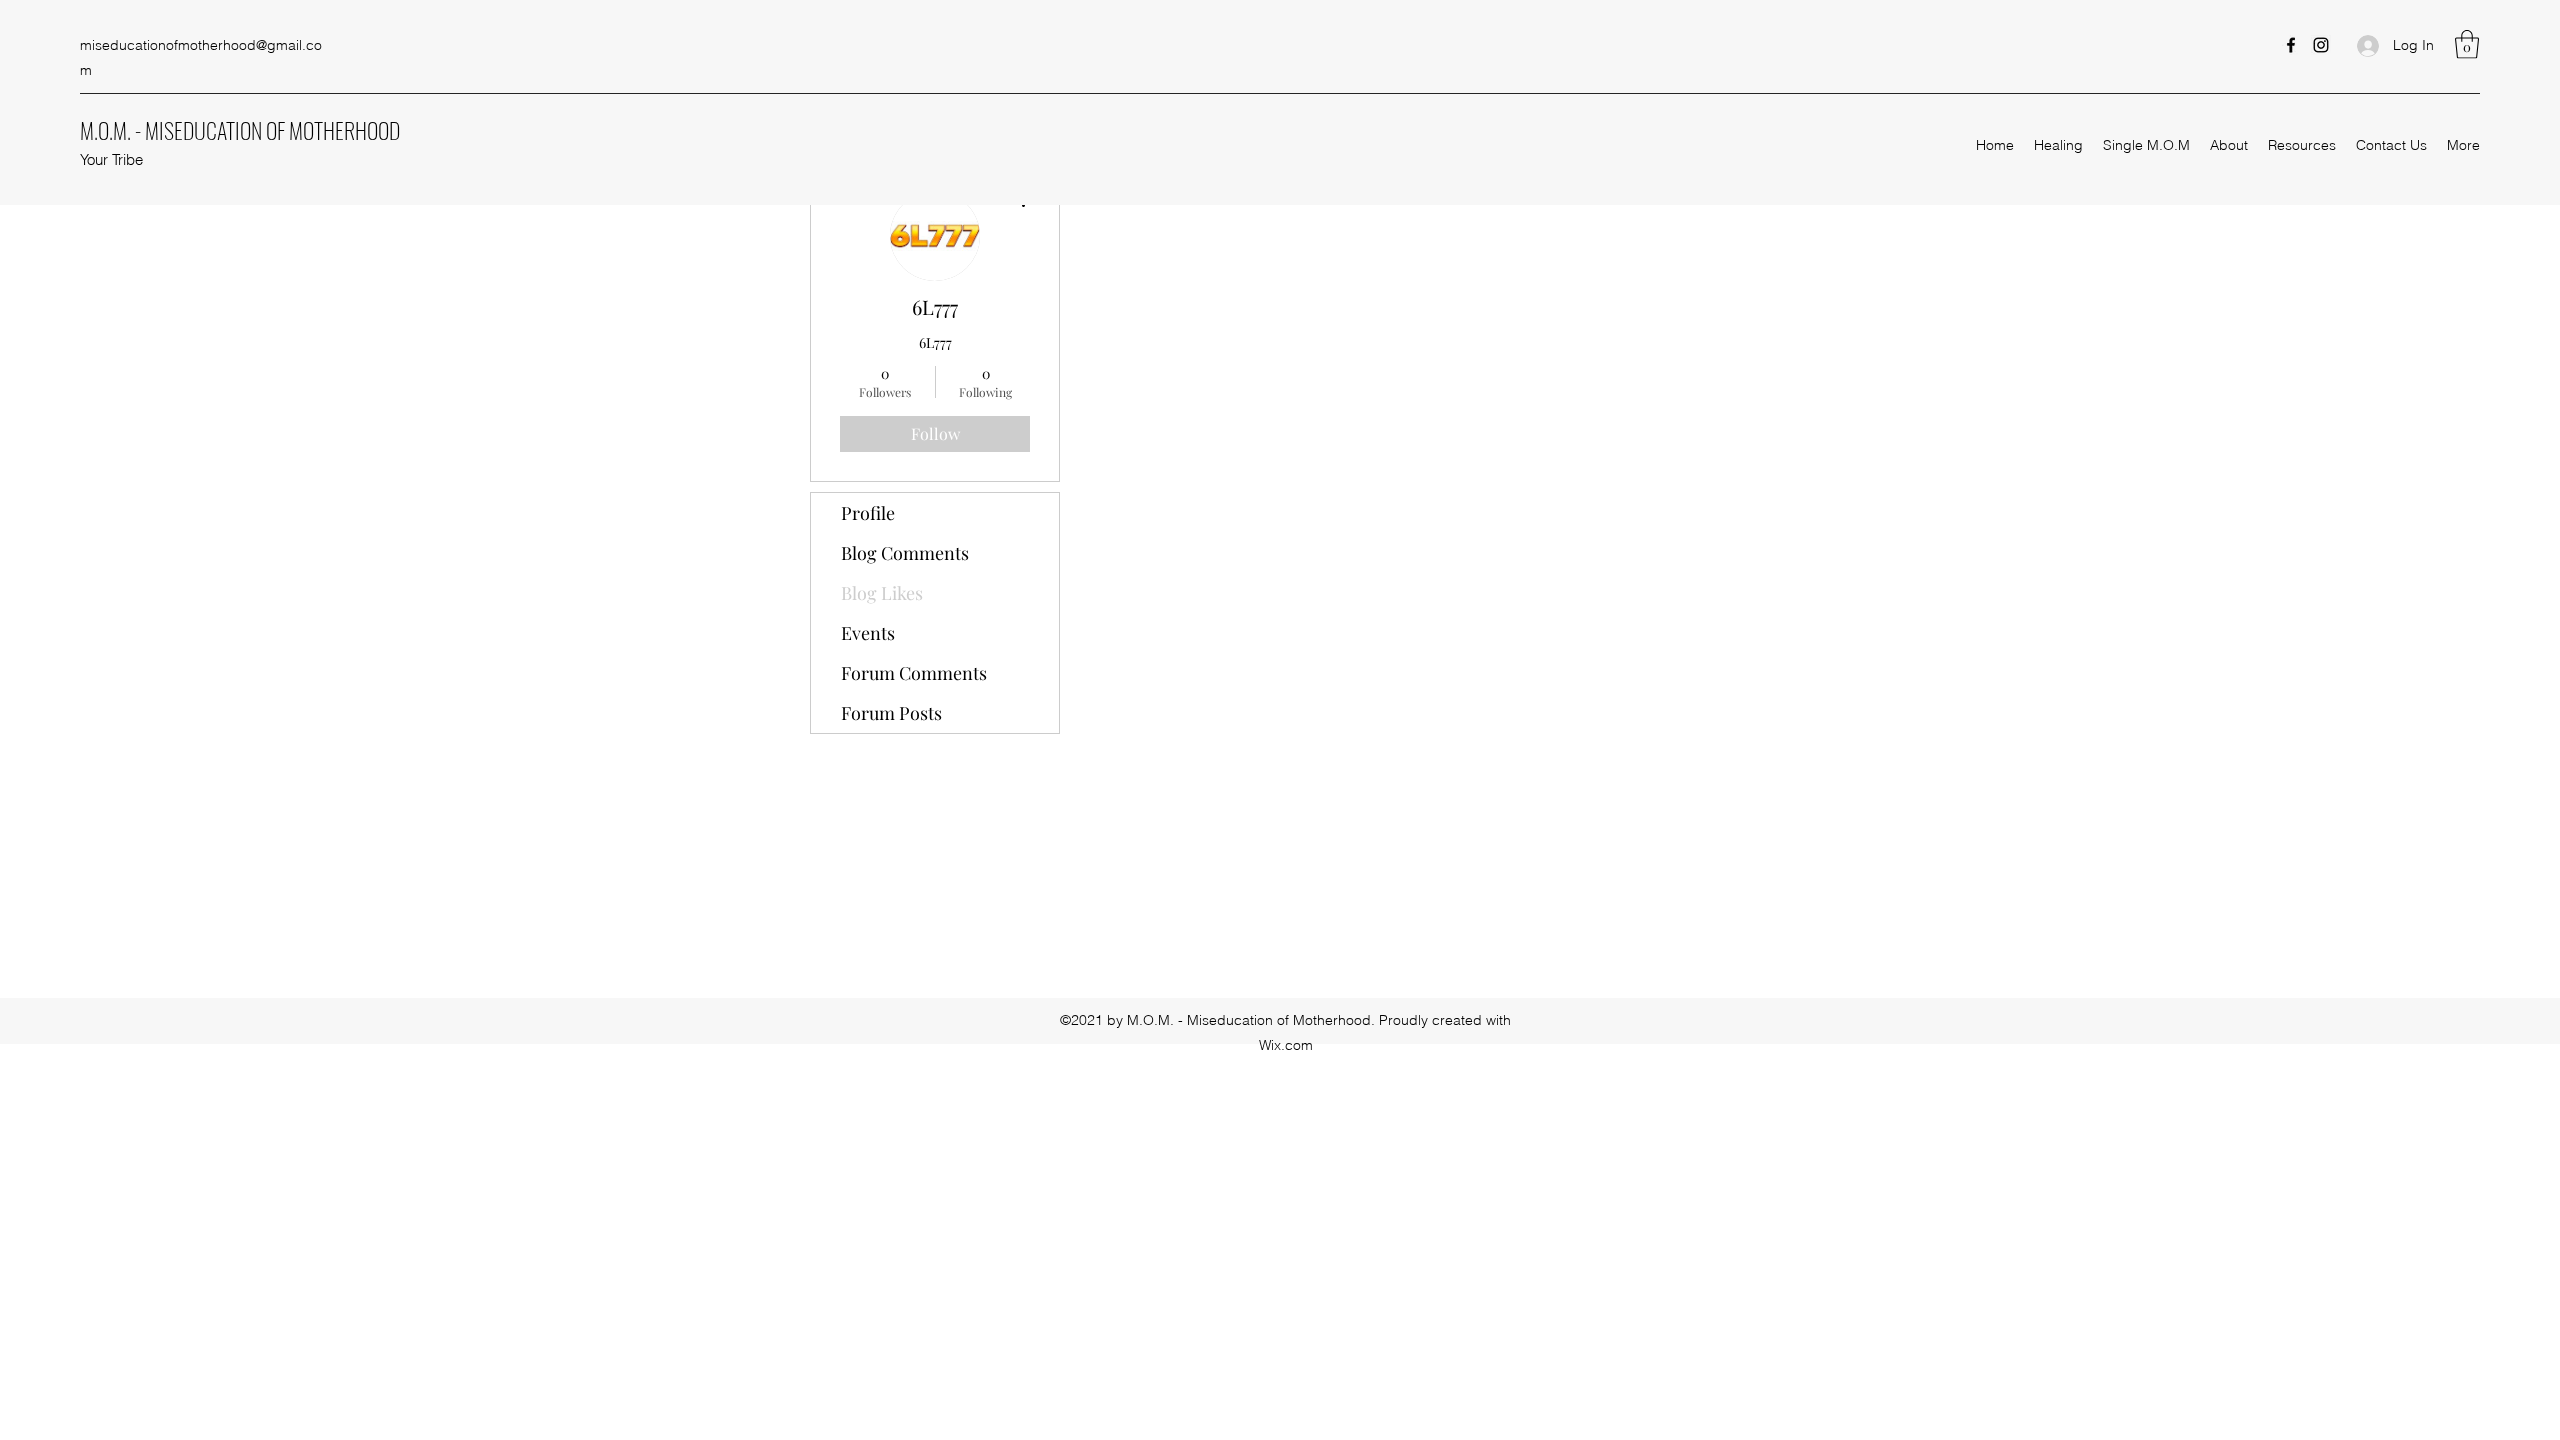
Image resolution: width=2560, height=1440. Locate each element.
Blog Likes (882, 593)
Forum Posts (891, 713)
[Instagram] (2321, 45)
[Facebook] (2291, 45)
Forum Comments (914, 673)
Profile (868, 513)
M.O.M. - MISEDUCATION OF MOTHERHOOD (240, 130)
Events (868, 633)
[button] (2467, 44)
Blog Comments (905, 553)
